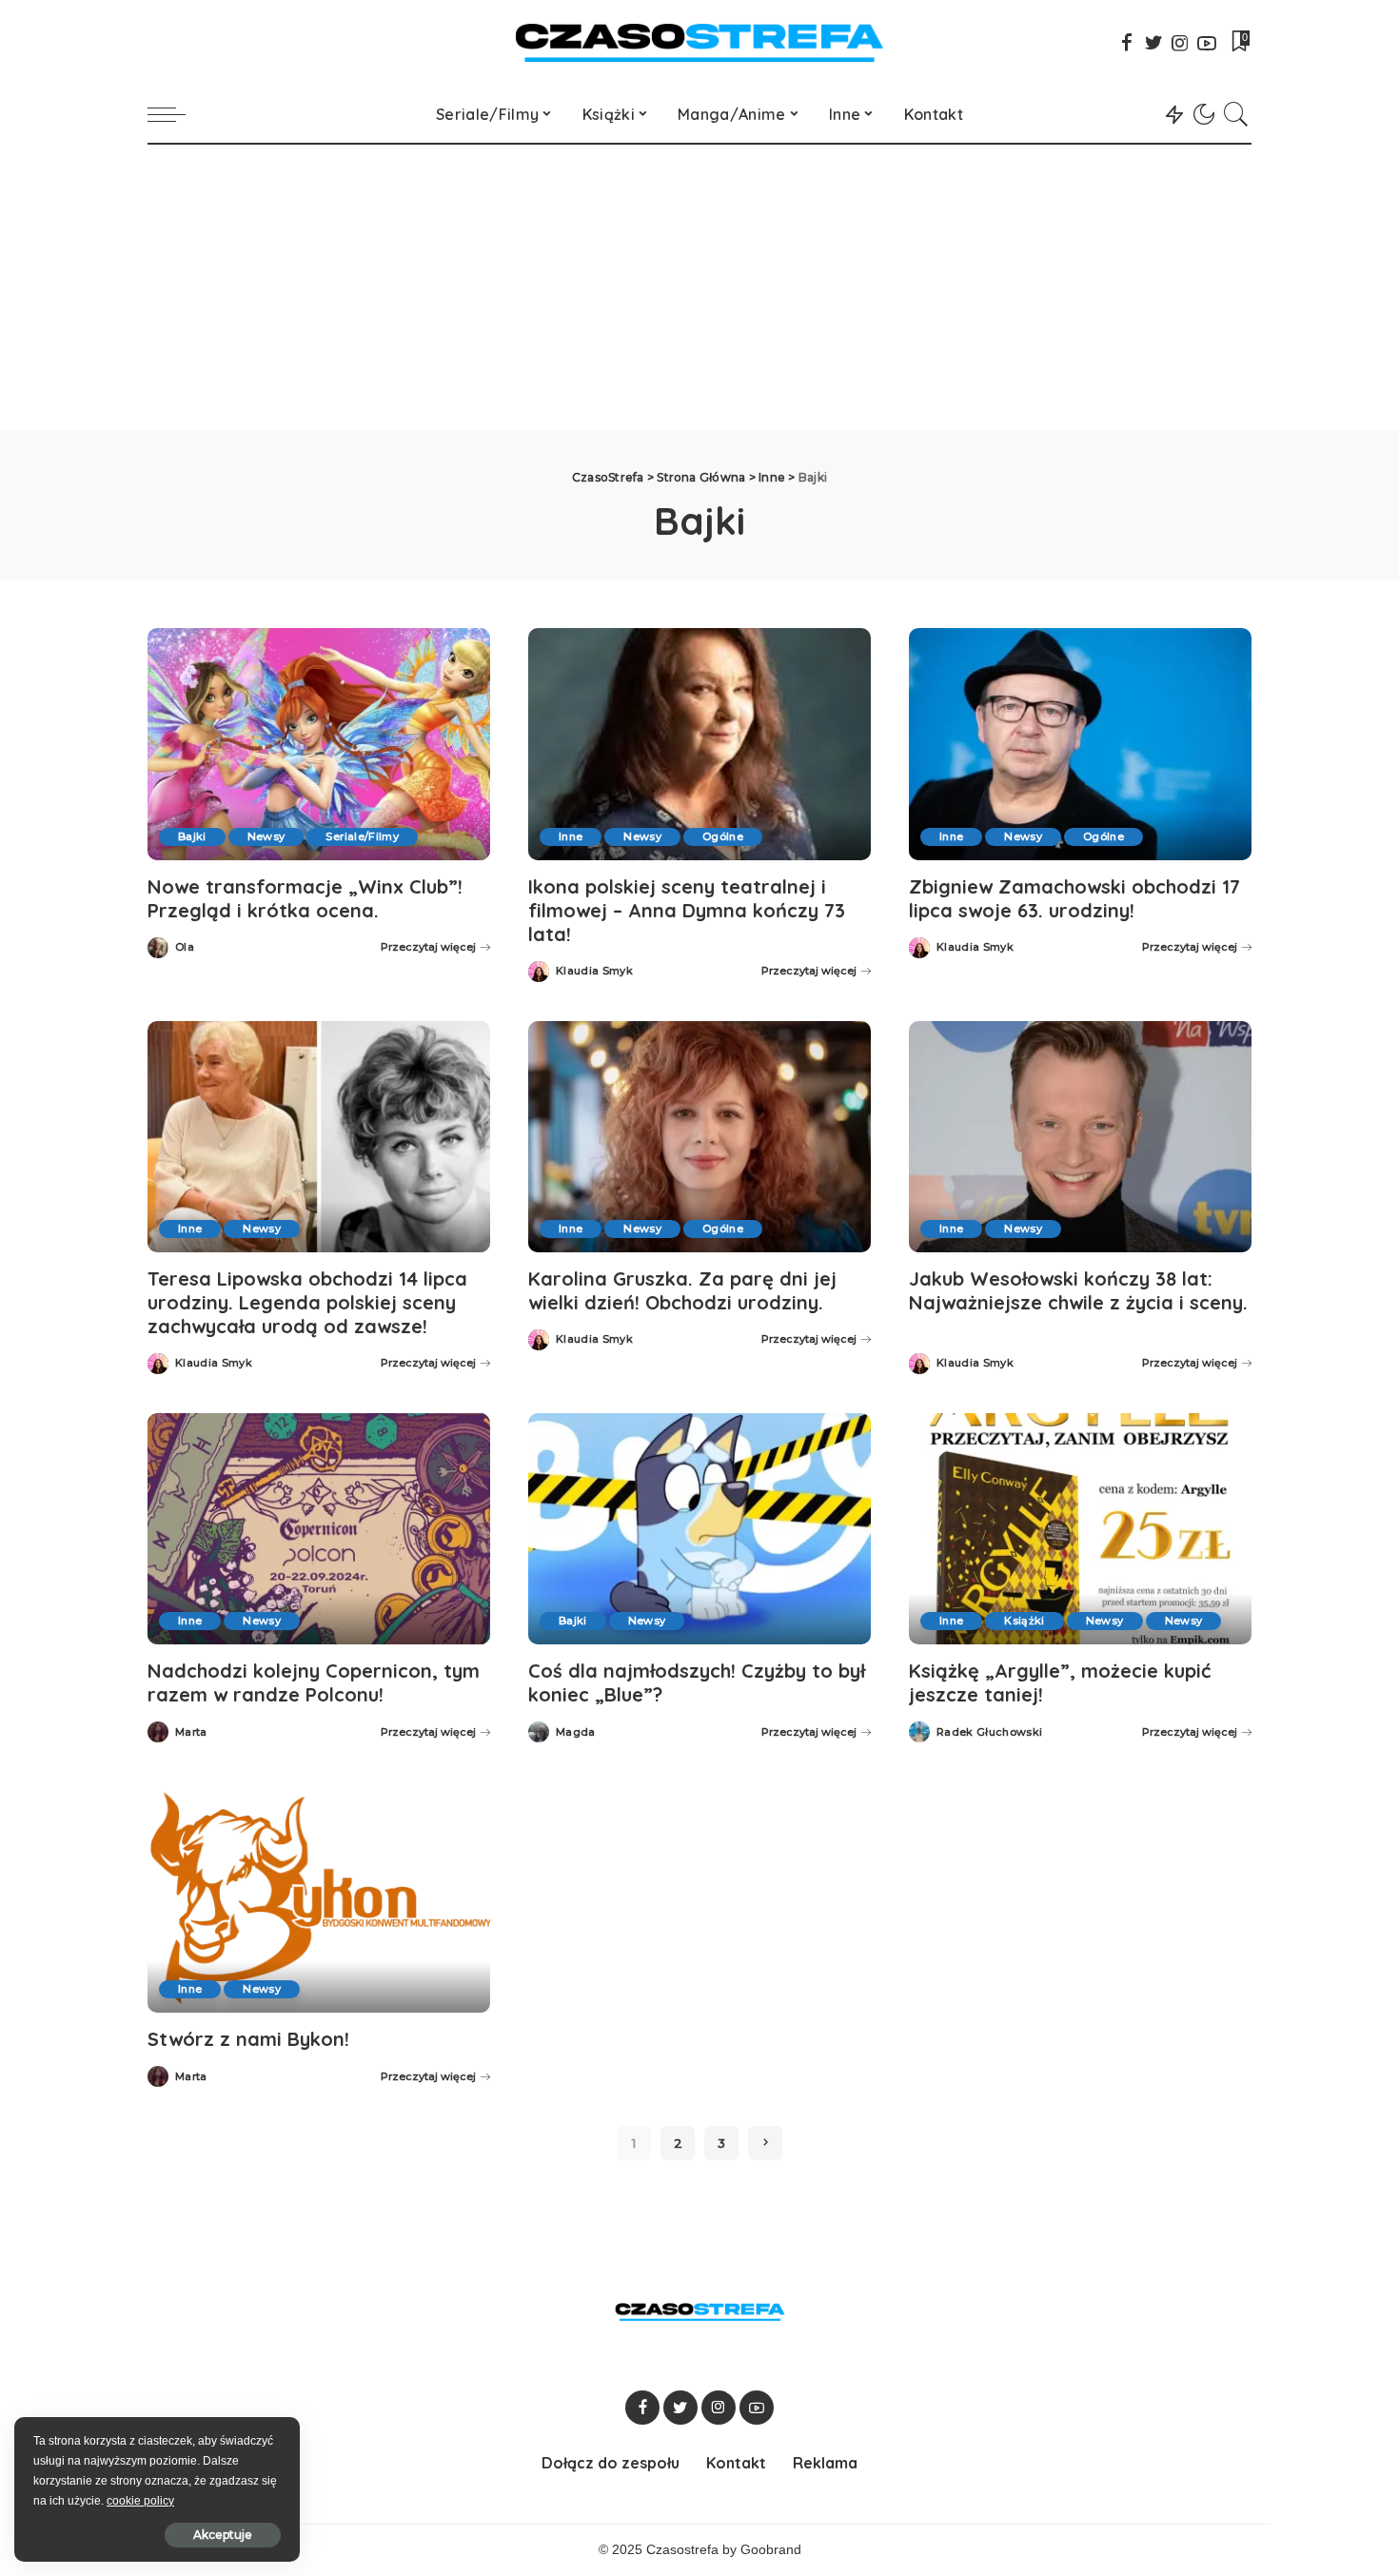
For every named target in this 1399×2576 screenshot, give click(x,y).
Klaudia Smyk (594, 971)
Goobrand (771, 2550)
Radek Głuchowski (990, 1732)
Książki (1024, 1621)
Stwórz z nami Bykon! (248, 2039)
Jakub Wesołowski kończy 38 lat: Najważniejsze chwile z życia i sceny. (1078, 1290)
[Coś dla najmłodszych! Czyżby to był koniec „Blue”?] (699, 1529)
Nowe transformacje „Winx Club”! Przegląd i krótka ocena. (305, 898)
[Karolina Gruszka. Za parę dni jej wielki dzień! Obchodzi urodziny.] (699, 1137)
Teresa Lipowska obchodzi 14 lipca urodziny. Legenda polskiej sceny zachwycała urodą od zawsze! (307, 1302)
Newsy (266, 836)
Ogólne (723, 836)
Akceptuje (223, 2535)
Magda (576, 1732)
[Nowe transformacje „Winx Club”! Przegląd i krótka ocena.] (319, 744)
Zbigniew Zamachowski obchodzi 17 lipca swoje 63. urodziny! (1074, 898)
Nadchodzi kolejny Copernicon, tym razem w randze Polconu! (314, 1682)
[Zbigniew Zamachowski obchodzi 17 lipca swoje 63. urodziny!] (1080, 744)
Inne (571, 836)
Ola (185, 947)
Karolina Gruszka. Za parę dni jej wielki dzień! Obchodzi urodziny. (682, 1290)
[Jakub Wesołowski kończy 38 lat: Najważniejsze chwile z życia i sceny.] (1080, 1137)
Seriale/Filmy (362, 836)
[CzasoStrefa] (700, 43)
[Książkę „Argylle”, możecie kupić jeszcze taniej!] (1080, 1529)
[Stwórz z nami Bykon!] (319, 1897)
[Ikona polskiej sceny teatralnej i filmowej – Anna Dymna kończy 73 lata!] (699, 744)
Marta (191, 1732)
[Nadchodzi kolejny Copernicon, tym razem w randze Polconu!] (319, 1529)
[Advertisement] (699, 287)
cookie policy (140, 2501)
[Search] (1236, 114)
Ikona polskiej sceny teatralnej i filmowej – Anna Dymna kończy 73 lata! (687, 910)
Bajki (192, 836)
